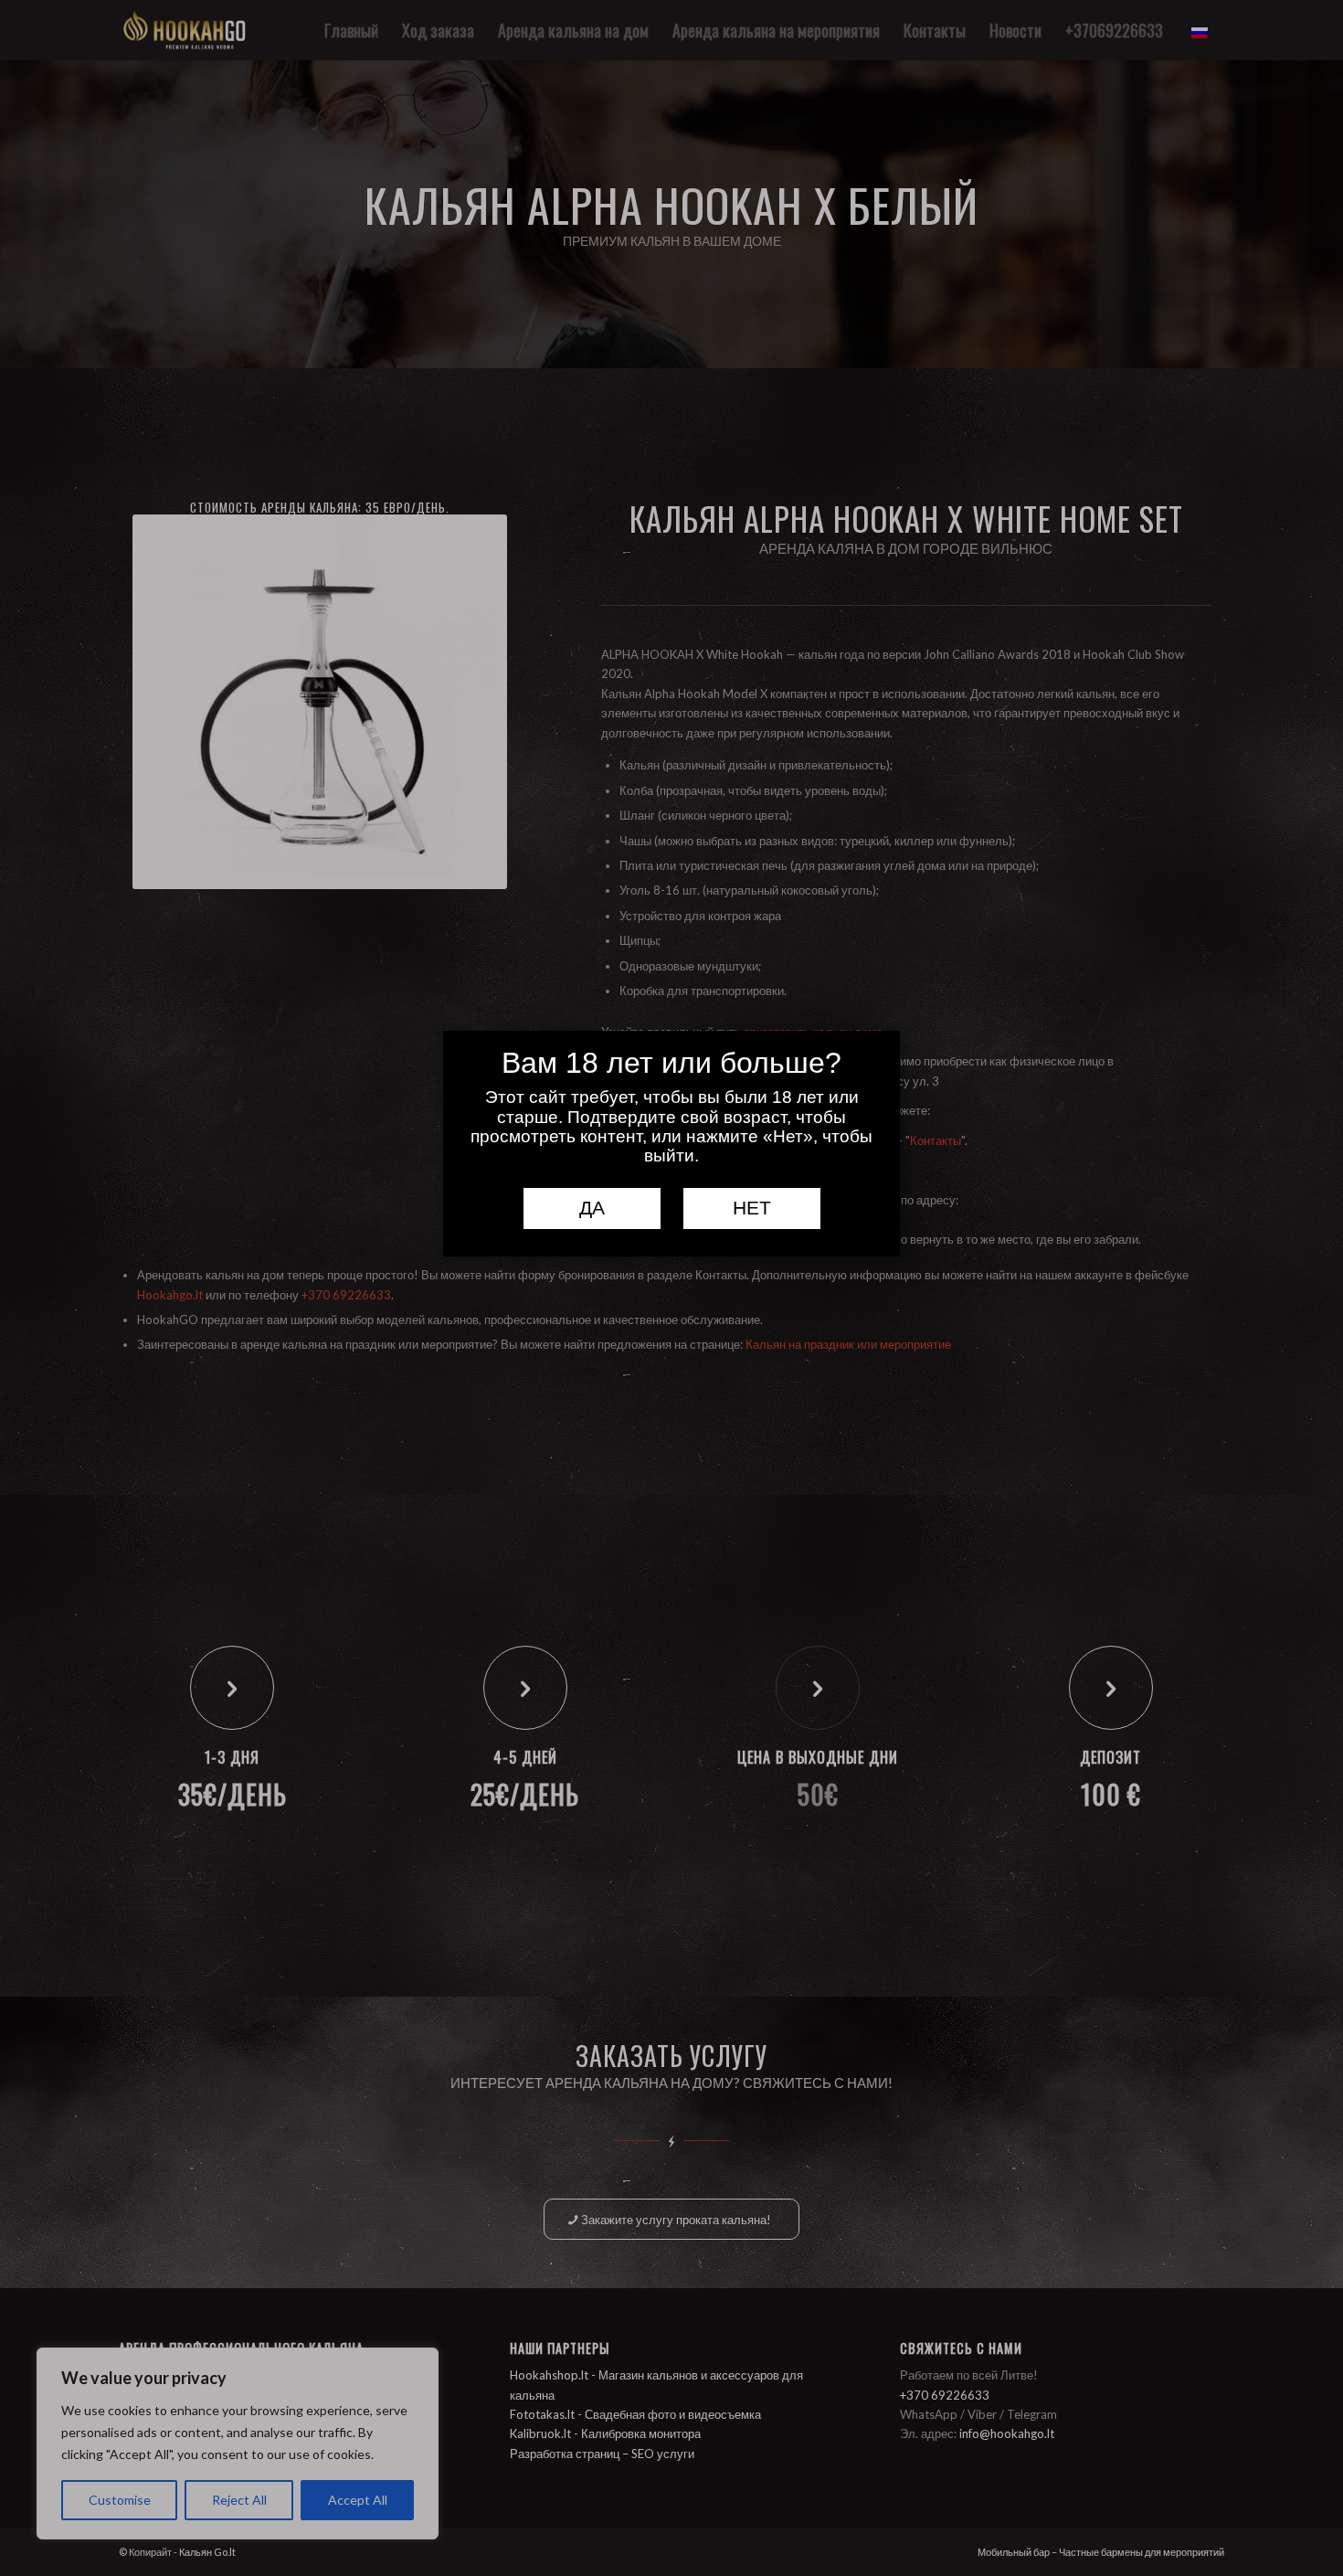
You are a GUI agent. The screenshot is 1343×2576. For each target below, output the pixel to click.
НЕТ (752, 1208)
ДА (592, 1208)
